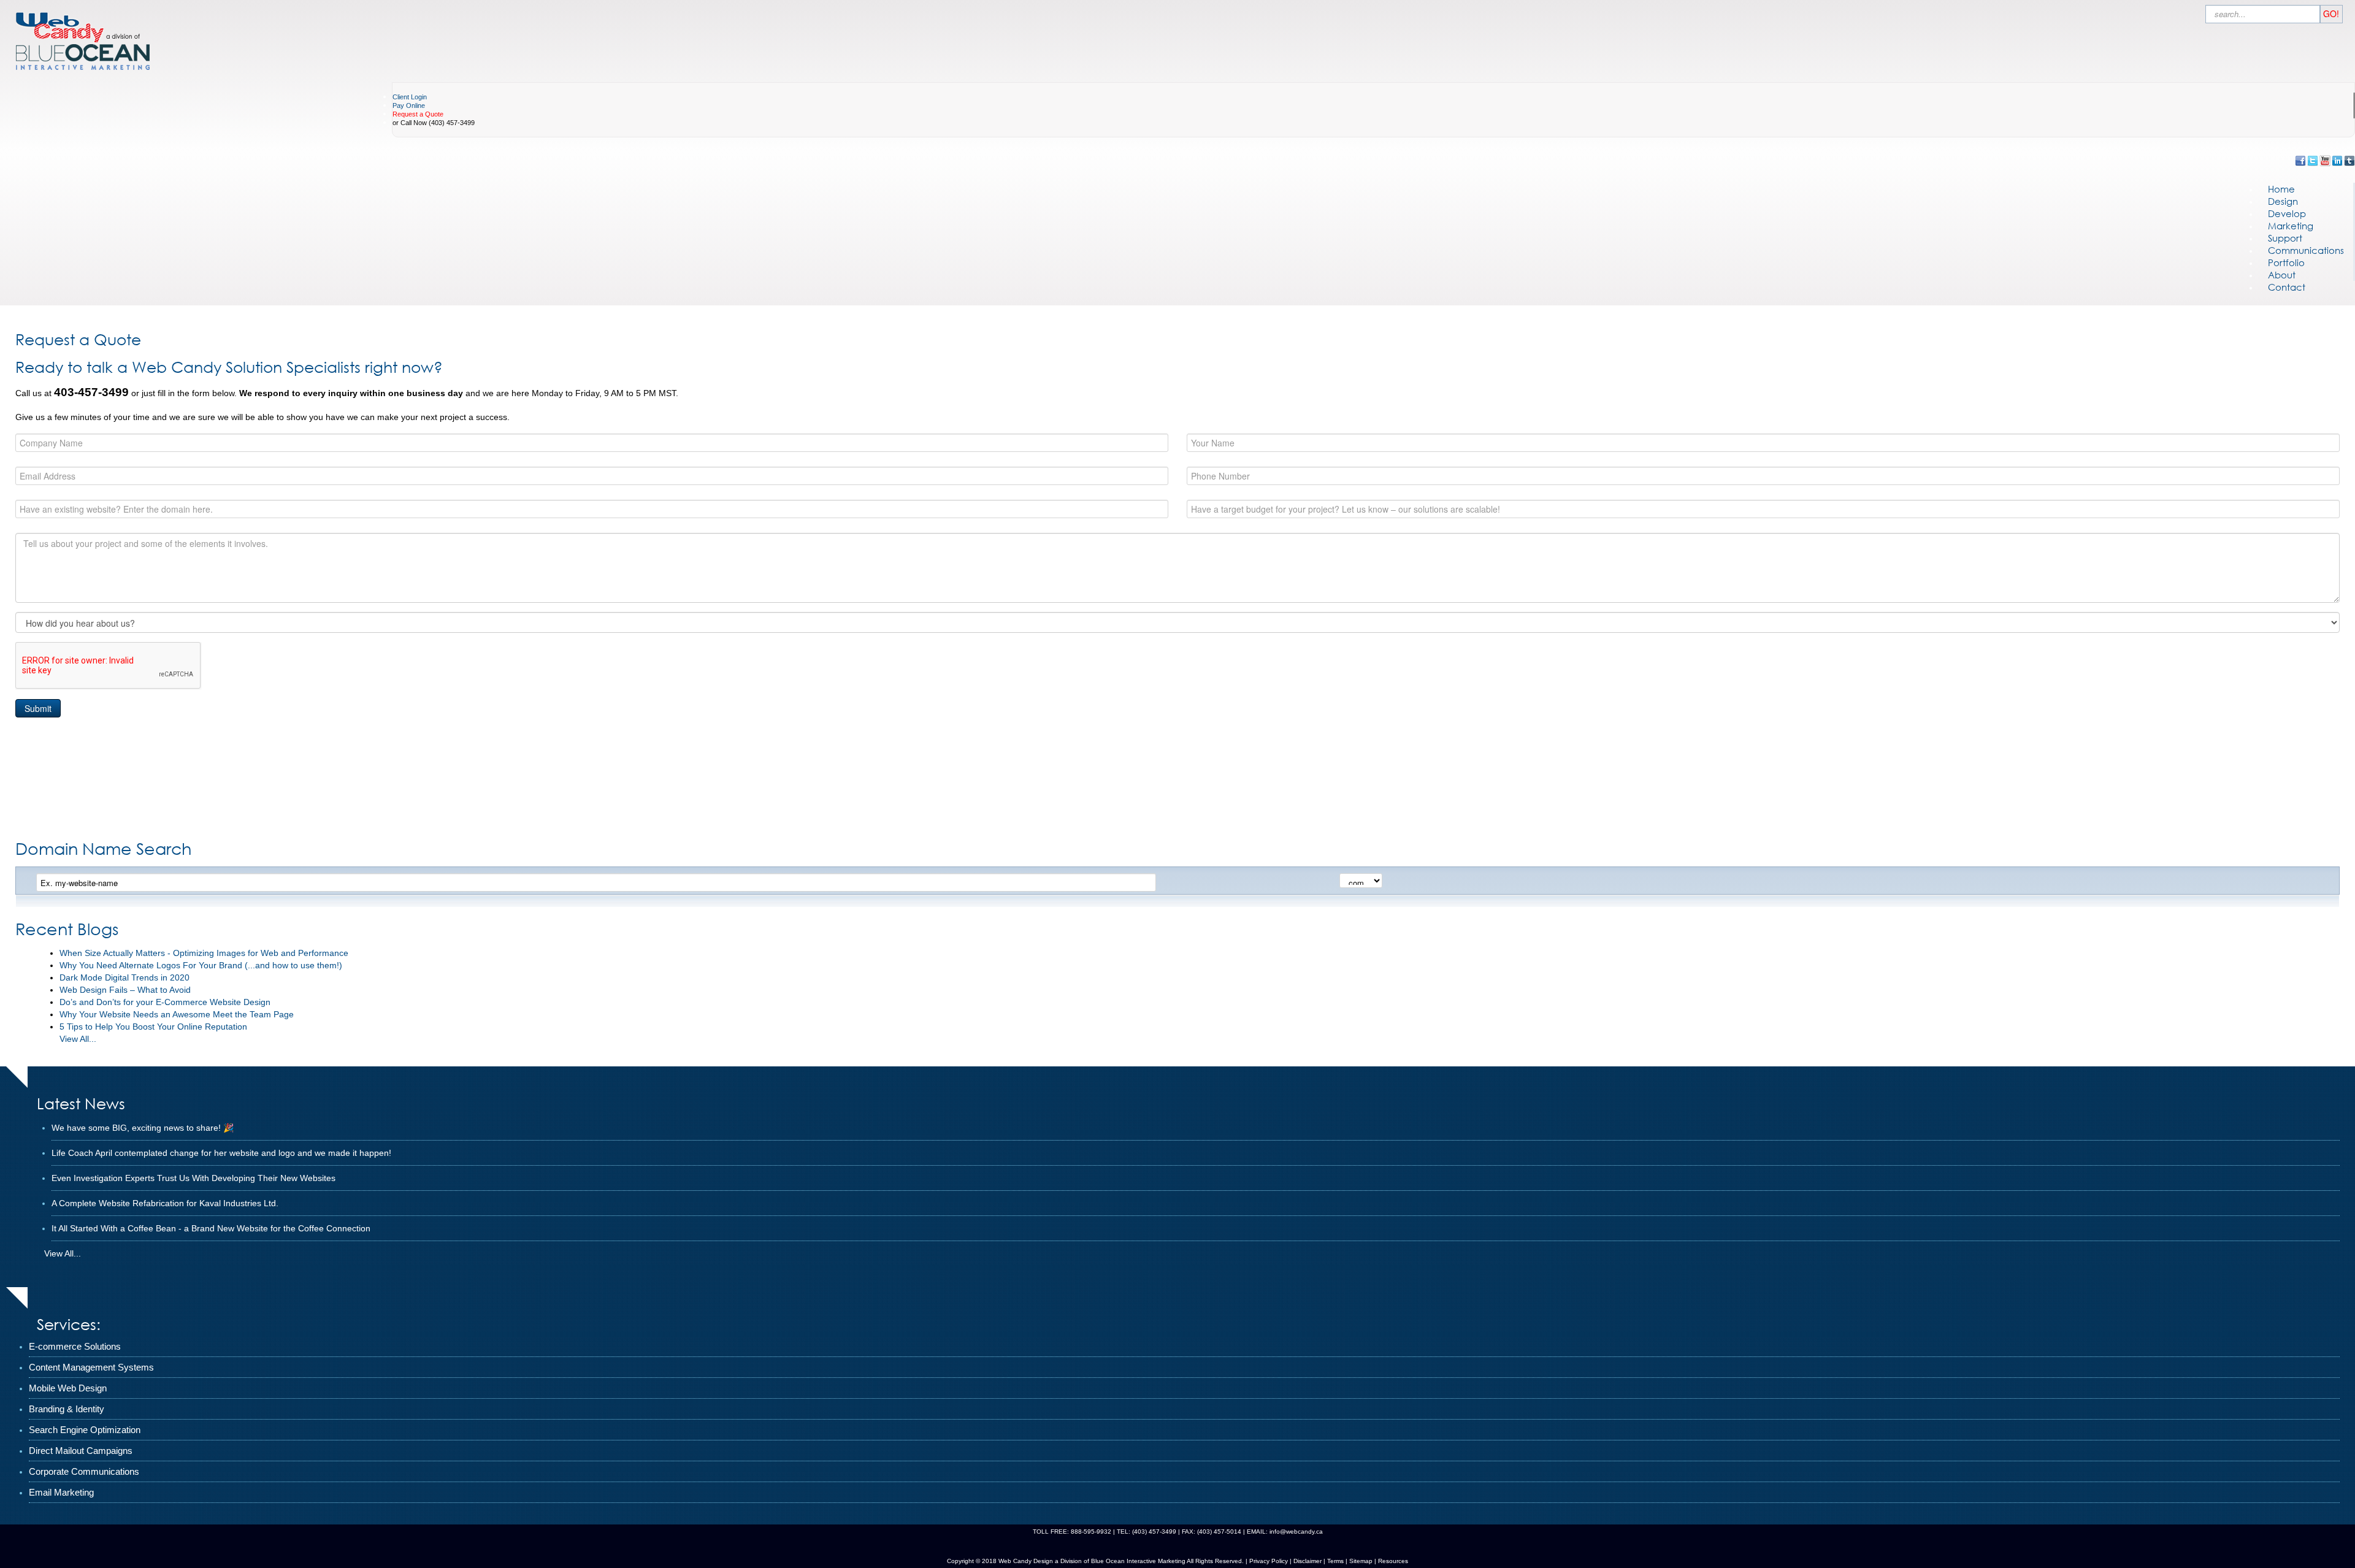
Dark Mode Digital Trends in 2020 (124, 977)
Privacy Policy (1269, 1561)
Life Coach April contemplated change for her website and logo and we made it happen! (221, 1153)
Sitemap (1361, 1561)
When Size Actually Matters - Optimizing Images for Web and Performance (204, 953)
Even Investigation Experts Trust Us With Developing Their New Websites (193, 1178)
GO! (2331, 13)
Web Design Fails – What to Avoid (125, 990)
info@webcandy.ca (1296, 1532)
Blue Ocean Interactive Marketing (1138, 1561)
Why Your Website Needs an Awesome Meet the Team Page (177, 1014)
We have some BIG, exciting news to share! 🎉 (143, 1128)
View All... (78, 1039)
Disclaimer (1308, 1561)
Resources (1393, 1561)
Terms (1334, 1561)
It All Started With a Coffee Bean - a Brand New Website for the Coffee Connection (211, 1228)
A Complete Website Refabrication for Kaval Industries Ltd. (165, 1203)
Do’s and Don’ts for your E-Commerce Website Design (165, 1002)
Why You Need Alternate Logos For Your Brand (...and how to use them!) (201, 965)
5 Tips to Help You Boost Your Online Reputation (153, 1027)
